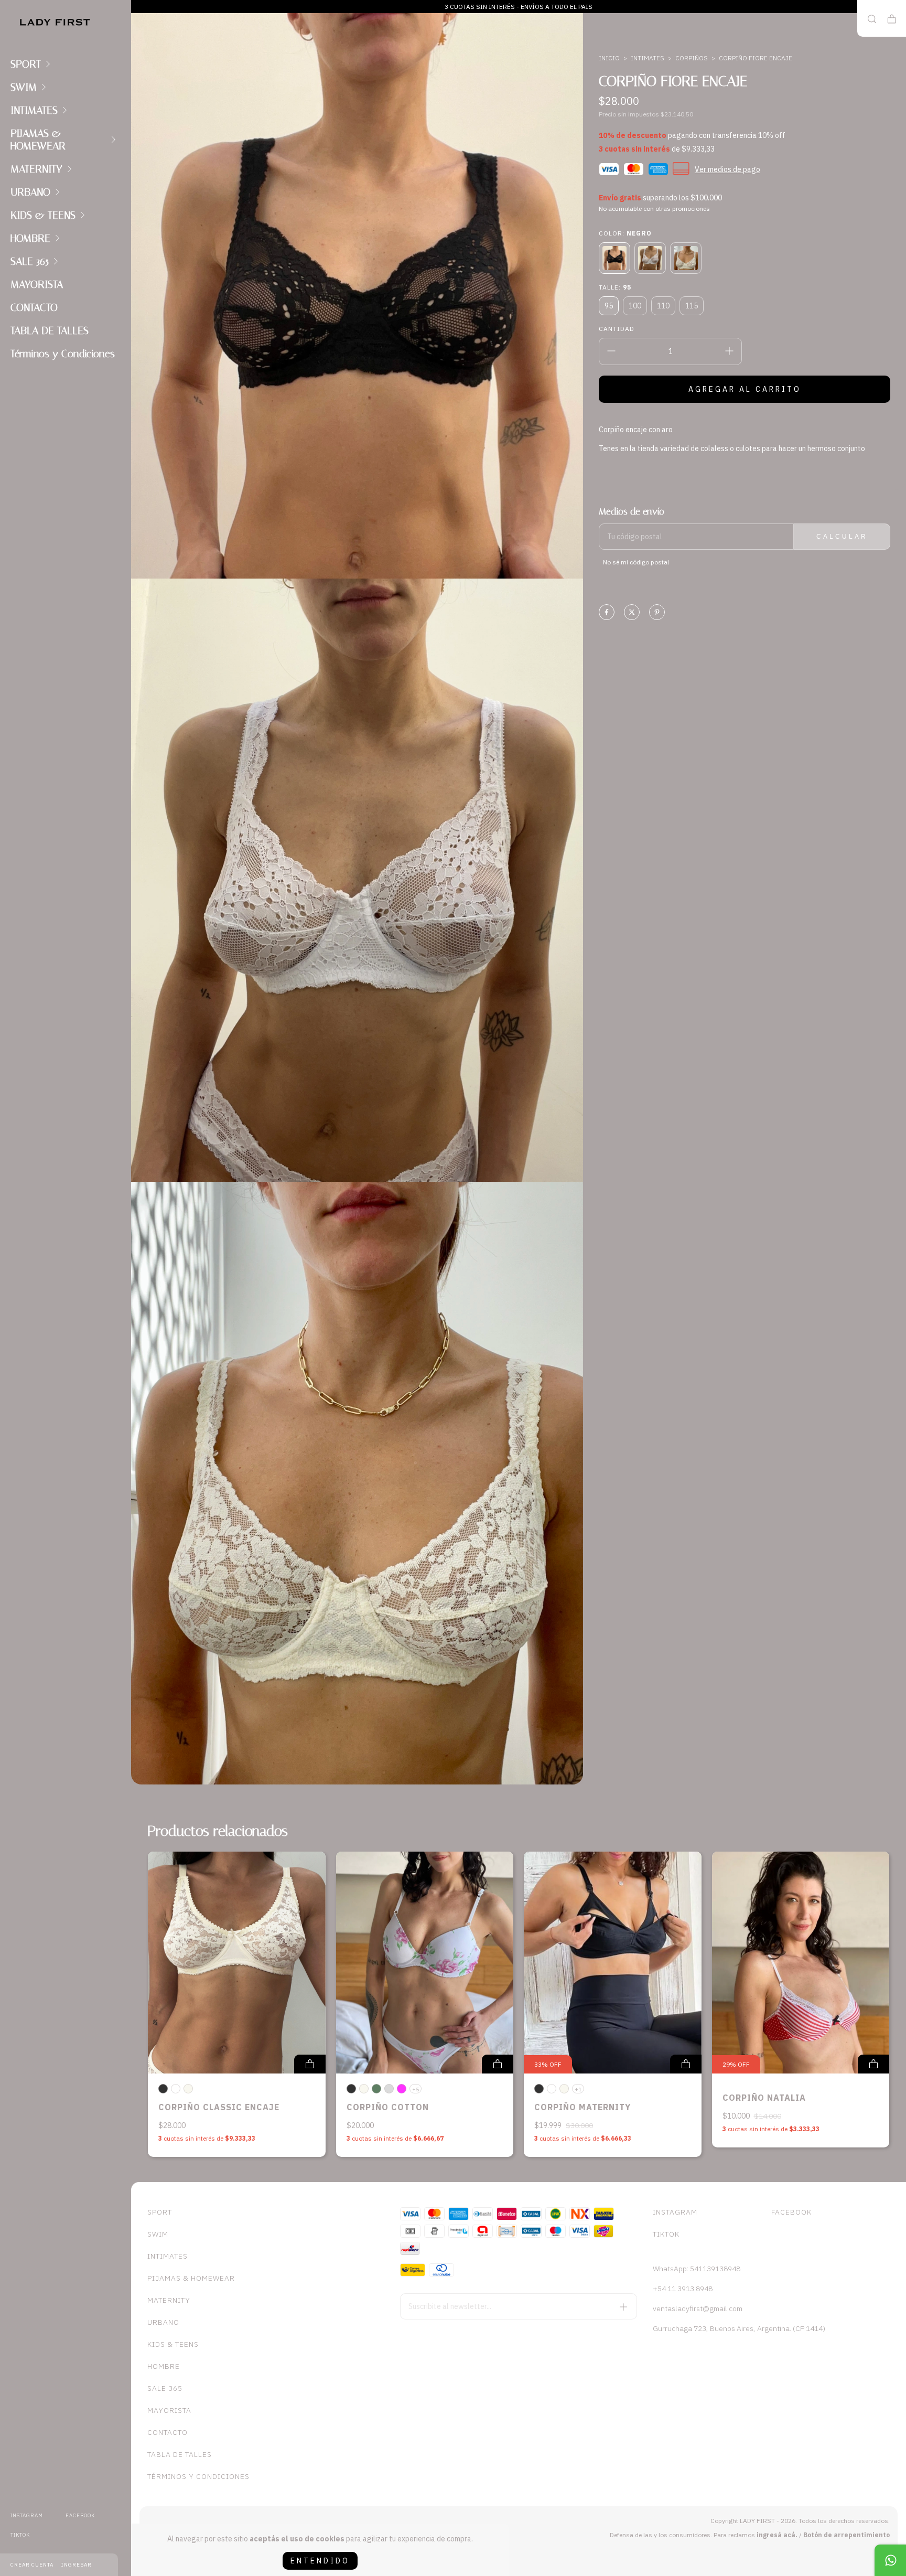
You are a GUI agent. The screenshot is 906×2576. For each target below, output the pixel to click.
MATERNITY (36, 169)
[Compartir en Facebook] (607, 613)
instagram (27, 2515)
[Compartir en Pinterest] (657, 613)
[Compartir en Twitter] (632, 613)
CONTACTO (34, 307)
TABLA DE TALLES (50, 330)
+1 (578, 2089)
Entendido (320, 2561)
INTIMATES (34, 110)
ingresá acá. (777, 2535)
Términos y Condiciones (63, 354)
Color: (625, 233)
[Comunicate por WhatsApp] (890, 2560)
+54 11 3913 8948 (683, 2289)
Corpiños (692, 58)
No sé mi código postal (636, 562)
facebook (80, 2515)
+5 (416, 2089)
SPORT (26, 64)
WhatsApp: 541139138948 (697, 2269)
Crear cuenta (32, 2565)
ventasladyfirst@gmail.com (698, 2308)
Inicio (609, 58)
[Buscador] (872, 19)
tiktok (20, 2535)
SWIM (24, 87)
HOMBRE (30, 238)
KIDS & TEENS (43, 215)
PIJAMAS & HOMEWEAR (38, 140)
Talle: (615, 287)
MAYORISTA (37, 284)
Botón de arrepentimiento (846, 2535)
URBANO (30, 192)
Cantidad (617, 329)
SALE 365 (30, 261)
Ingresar (77, 2565)
